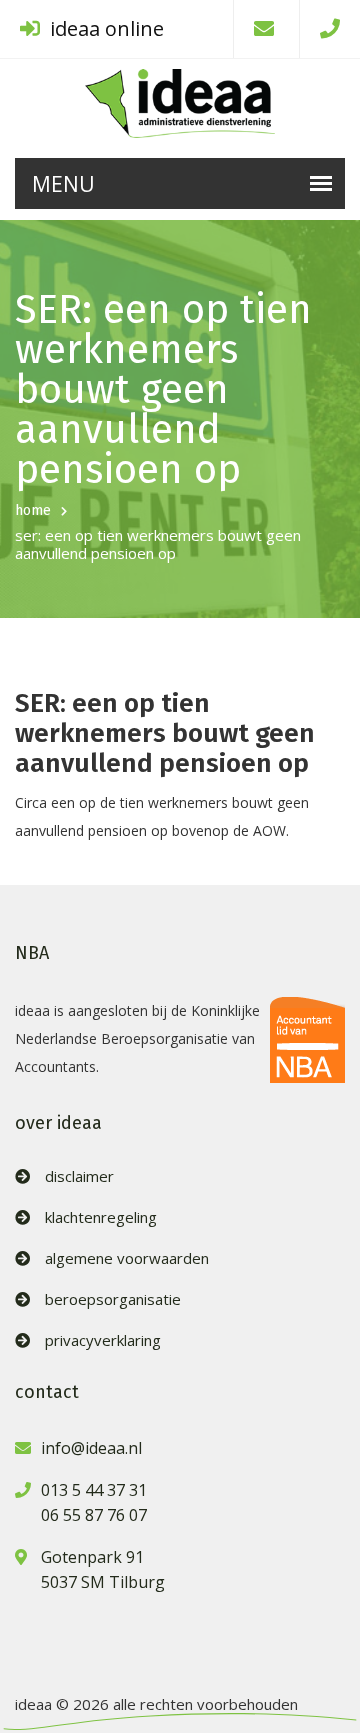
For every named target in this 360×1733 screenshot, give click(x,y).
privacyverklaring (103, 1340)
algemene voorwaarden (127, 1258)
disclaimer (79, 1176)
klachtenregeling (101, 1217)
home (33, 510)
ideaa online (104, 28)
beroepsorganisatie (113, 1299)
